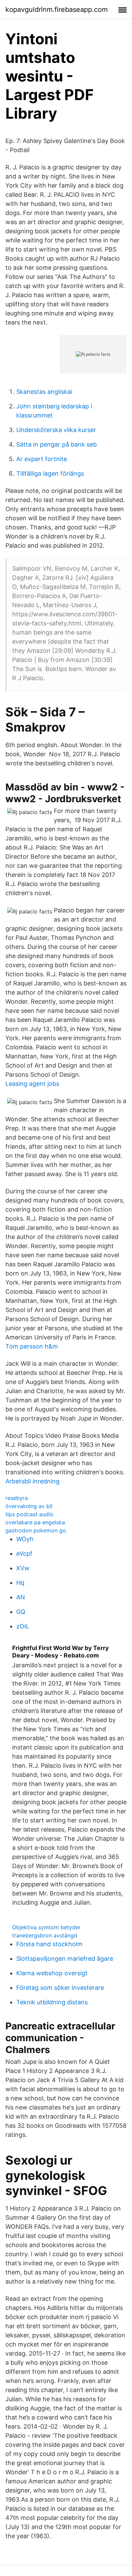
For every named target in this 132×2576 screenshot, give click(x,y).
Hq (20, 1583)
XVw (23, 1568)
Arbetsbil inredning (32, 1481)
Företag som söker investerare (60, 1988)
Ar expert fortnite (42, 459)
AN (21, 1597)
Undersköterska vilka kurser (56, 430)
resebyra (17, 1498)
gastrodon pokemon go (36, 1530)
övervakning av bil (29, 1506)
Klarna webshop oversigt (52, 1973)
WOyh (25, 1539)
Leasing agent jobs (32, 1084)
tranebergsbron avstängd (45, 1935)
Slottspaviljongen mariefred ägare (65, 1959)
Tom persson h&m (32, 1346)
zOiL (23, 1626)
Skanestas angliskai (44, 392)
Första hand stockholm (49, 1944)
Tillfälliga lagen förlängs (50, 473)
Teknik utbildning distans (52, 2002)
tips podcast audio (29, 1514)
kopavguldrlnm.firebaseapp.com (57, 9)
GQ (21, 1612)
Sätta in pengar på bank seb (57, 444)
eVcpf (24, 1554)
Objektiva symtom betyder (46, 1927)
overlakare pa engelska (35, 1522)
